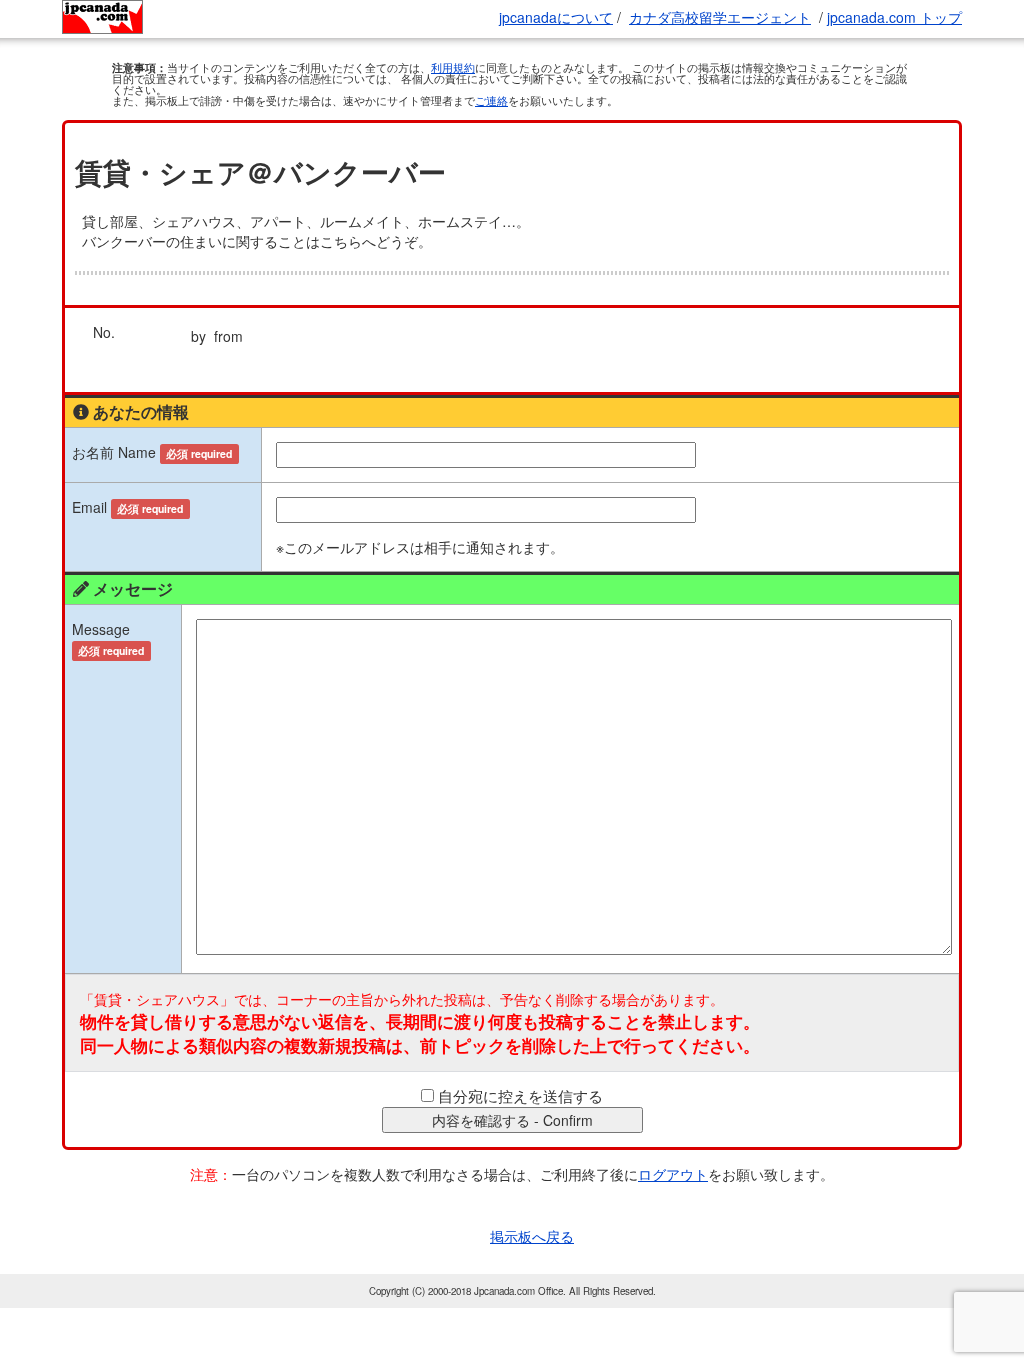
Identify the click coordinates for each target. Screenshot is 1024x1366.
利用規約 (453, 67)
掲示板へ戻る (532, 1236)
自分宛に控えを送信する (520, 1095)
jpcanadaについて (556, 17)
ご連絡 (491, 100)
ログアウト (673, 1174)
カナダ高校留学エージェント (720, 17)
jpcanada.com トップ (894, 17)
